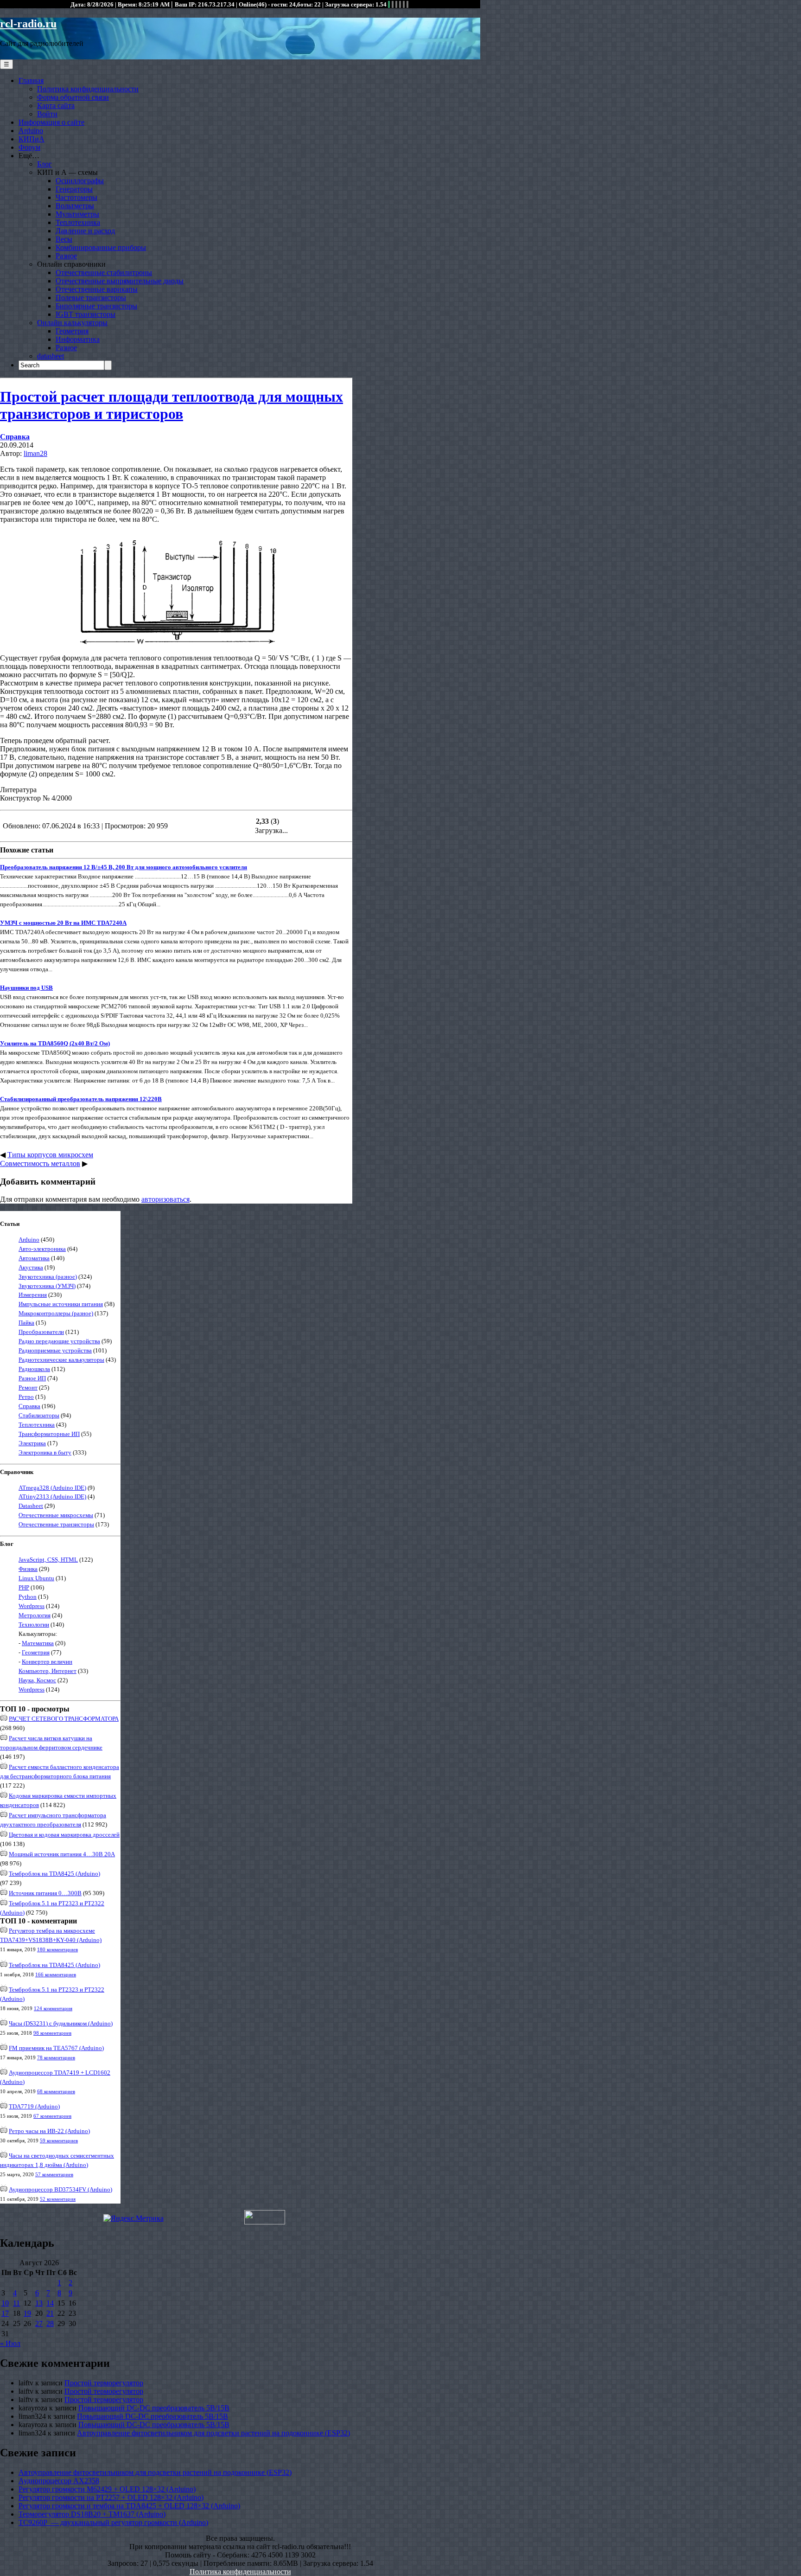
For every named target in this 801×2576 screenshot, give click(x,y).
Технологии (34, 1624)
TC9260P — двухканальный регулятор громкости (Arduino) (113, 2522)
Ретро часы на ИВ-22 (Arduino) (49, 2131)
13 (39, 2303)
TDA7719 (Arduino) (34, 2106)
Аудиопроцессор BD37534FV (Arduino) (60, 2189)
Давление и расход (85, 231)
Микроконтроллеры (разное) (56, 1313)
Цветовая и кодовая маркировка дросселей (64, 1835)
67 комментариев (52, 2116)
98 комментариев (52, 2033)
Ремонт (28, 1387)
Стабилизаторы (39, 1415)
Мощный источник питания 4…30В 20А (62, 1854)
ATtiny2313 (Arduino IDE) (52, 1496)
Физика (28, 1569)
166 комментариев (56, 1974)
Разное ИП (32, 1378)
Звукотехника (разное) (48, 1277)
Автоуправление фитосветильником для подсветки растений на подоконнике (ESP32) (213, 2433)
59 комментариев (59, 2140)
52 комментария (58, 2199)
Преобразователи (41, 1332)
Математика (38, 1643)
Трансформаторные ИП (49, 1434)
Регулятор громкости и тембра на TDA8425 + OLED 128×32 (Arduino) (129, 2506)
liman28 (35, 453)
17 (5, 2313)
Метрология (35, 1615)
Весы (64, 239)
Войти (47, 114)
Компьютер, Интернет (48, 1671)
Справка (15, 437)
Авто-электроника (42, 1249)
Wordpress (32, 1606)
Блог (44, 164)
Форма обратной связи (73, 97)
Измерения (33, 1295)
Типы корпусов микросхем (50, 1155)
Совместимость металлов (40, 1163)
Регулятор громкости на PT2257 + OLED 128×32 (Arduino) (111, 2497)
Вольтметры (75, 206)
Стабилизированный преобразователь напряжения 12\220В (81, 1099)
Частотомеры (76, 197)
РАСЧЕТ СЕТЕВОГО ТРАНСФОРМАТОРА (64, 1719)
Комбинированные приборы (101, 247)
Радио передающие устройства (59, 1341)
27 (39, 2323)
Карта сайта (56, 106)
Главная (31, 80)
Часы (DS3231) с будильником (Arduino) (61, 2023)
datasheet (51, 356)
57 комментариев (54, 2174)
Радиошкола (34, 1369)
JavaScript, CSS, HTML (48, 1560)
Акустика (31, 1267)
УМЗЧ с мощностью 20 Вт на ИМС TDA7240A (63, 923)
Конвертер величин (47, 1662)
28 (50, 2323)
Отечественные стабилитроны (104, 272)
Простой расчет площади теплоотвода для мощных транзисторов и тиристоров (172, 405)
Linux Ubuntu (36, 1578)
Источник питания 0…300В (45, 1893)
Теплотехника (78, 222)
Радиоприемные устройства (55, 1350)
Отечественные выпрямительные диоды (120, 281)
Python (28, 1597)
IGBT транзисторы (86, 314)
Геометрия (72, 331)
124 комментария (53, 2008)
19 (27, 2313)
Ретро (26, 1397)
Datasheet (31, 1506)
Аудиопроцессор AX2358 (59, 2481)
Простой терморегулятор (104, 2383)
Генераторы (74, 189)
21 (50, 2313)
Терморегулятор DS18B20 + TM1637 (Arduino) (92, 2514)
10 (5, 2303)
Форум (29, 147)
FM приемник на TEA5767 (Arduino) (56, 2048)
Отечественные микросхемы (56, 1515)
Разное (66, 256)
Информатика (78, 339)
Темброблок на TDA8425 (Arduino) (54, 1874)
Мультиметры (77, 214)
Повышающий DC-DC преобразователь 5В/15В (154, 2408)
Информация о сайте (51, 122)
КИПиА (32, 139)
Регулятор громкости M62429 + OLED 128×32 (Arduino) (107, 2489)
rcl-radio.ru (28, 24)
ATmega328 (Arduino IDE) (52, 1488)
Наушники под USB (26, 988)
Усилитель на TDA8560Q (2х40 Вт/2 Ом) (55, 1043)
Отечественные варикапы (97, 289)
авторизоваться (165, 1199)
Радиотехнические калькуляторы (61, 1360)
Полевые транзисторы (91, 298)
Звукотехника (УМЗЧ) (47, 1286)
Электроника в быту (45, 1452)
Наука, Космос (37, 1680)
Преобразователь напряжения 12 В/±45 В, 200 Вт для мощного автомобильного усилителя (124, 867)
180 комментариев (57, 1949)
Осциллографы (80, 181)
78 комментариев (56, 2057)
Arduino (31, 131)
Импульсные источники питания (61, 1304)
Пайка (26, 1323)
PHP (24, 1587)
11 (16, 2303)
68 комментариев (56, 2091)
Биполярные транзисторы (96, 306)
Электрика (32, 1443)
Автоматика (34, 1258)
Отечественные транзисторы (56, 1524)
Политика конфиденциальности (88, 89)
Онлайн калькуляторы (72, 323)
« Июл (10, 2343)
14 (50, 2303)
